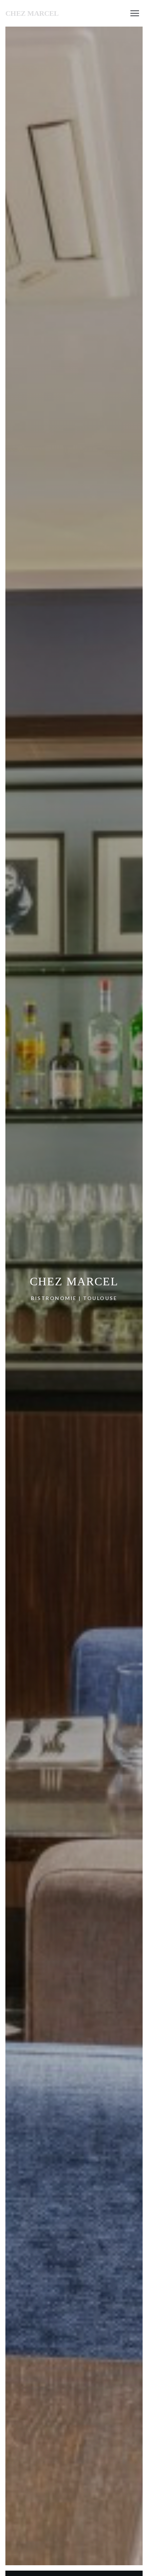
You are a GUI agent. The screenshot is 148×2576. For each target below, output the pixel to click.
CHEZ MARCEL (32, 13)
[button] (135, 13)
